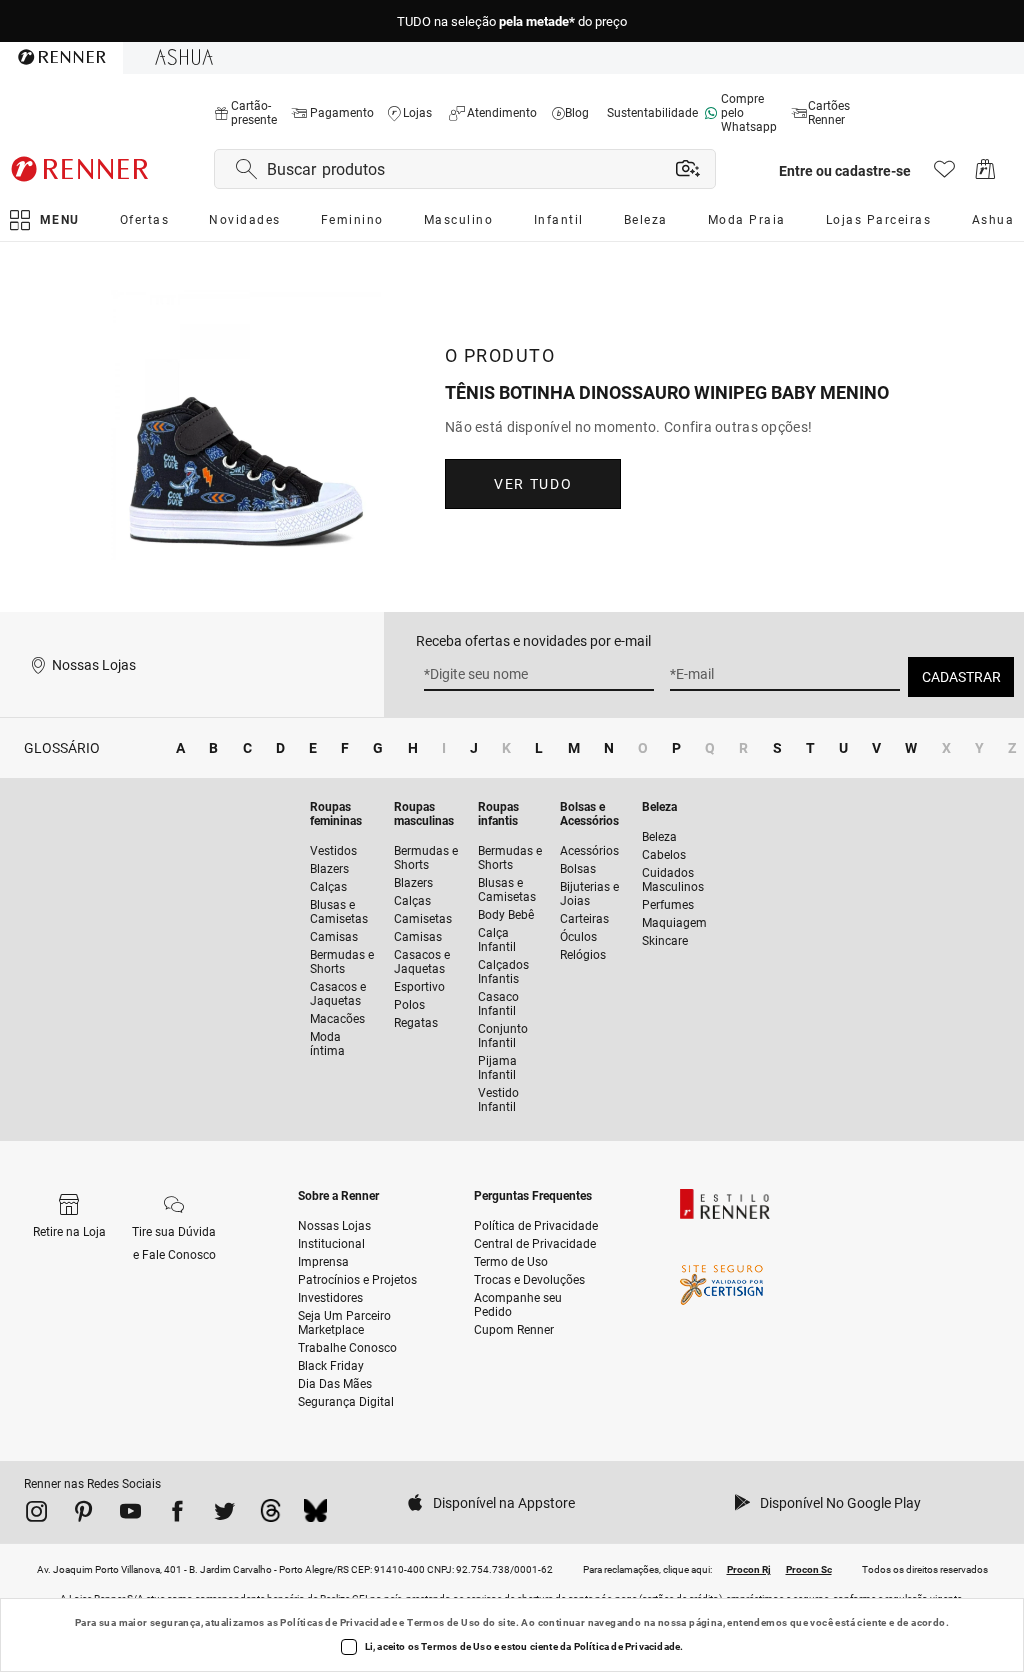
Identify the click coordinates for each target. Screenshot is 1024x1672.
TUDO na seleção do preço (512, 21)
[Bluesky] (315, 1515)
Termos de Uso (443, 1622)
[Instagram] (36, 1515)
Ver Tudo (533, 484)
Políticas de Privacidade (338, 1622)
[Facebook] (177, 1515)
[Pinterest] (83, 1515)
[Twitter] (224, 1515)
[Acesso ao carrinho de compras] (985, 174)
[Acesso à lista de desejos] (944, 174)
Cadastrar (961, 677)
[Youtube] (130, 1515)
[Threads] (270, 1515)
